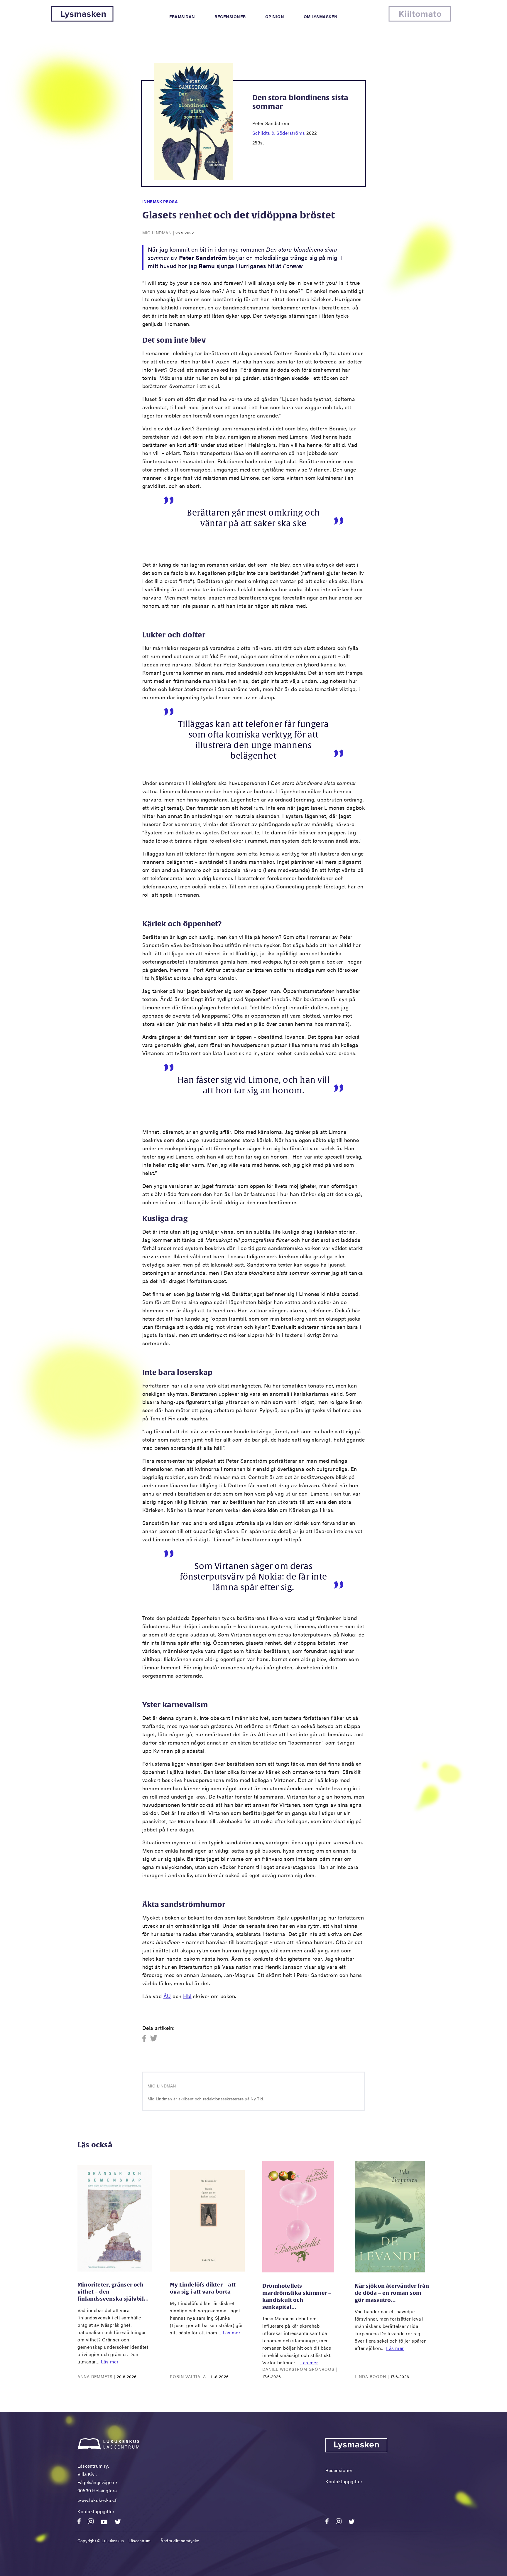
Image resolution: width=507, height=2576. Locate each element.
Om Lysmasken (321, 16)
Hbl (187, 1996)
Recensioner (230, 16)
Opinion (275, 16)
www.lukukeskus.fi (98, 2500)
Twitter (154, 2039)
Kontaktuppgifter (96, 2511)
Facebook (146, 2039)
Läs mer (110, 2362)
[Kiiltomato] (420, 20)
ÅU (167, 1996)
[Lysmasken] (82, 20)
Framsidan (182, 16)
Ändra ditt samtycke (180, 2540)
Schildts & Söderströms (279, 133)
